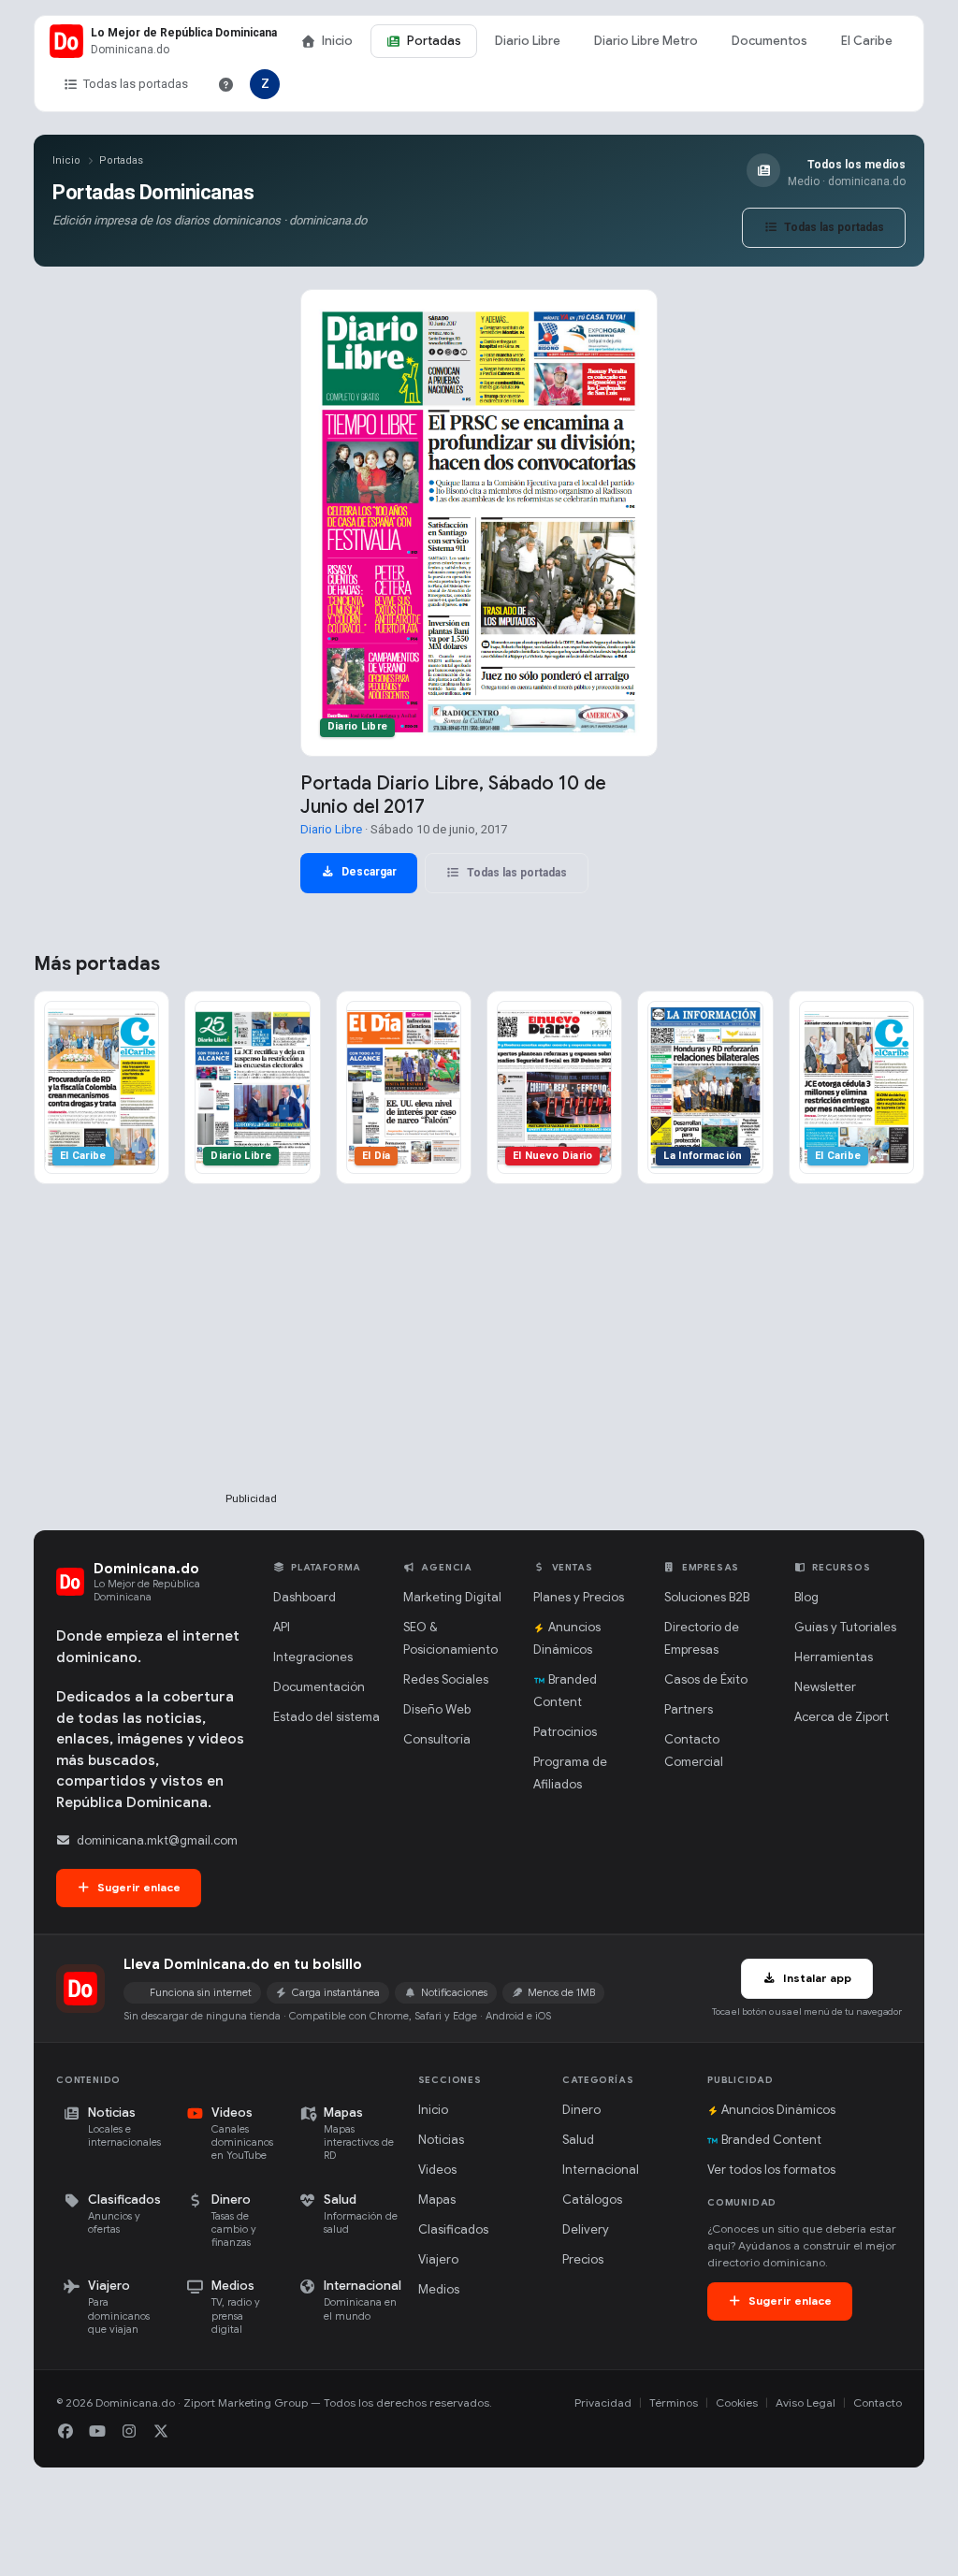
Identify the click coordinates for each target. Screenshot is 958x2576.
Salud (578, 2140)
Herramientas (834, 1657)
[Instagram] (129, 2432)
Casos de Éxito (706, 1679)
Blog (806, 1597)
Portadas (434, 41)
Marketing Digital (452, 1597)
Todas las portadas (136, 84)
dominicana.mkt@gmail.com (157, 1840)
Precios (583, 2259)
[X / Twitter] (161, 2432)
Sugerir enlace (138, 1887)
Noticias (441, 2140)
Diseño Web (437, 1709)
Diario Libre (528, 41)
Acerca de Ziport (842, 1717)
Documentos (769, 41)
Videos (437, 2170)
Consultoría (437, 1739)
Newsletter (825, 1687)
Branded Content (771, 2140)
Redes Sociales (446, 1679)
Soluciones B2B (707, 1597)
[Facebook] (65, 2432)
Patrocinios (565, 1732)
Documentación (319, 1687)
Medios (439, 2289)
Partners (689, 1709)
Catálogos (592, 2200)
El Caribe (867, 41)
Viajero (438, 2259)
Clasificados (453, 2229)
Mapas (437, 2200)
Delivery (586, 2229)
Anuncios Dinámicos (778, 2110)
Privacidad (603, 2402)
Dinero (581, 2110)
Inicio (337, 41)
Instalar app (816, 1978)
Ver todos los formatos (771, 2170)
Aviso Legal (806, 2402)
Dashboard (305, 1597)
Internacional (601, 2170)
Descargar (368, 872)
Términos (674, 2402)
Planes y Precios (579, 1597)
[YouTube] (97, 2432)
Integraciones (313, 1657)
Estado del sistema (327, 1717)
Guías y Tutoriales (845, 1627)
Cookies (737, 2402)
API (282, 1627)
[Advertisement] (251, 1368)
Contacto (878, 2402)
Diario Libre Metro (646, 41)
